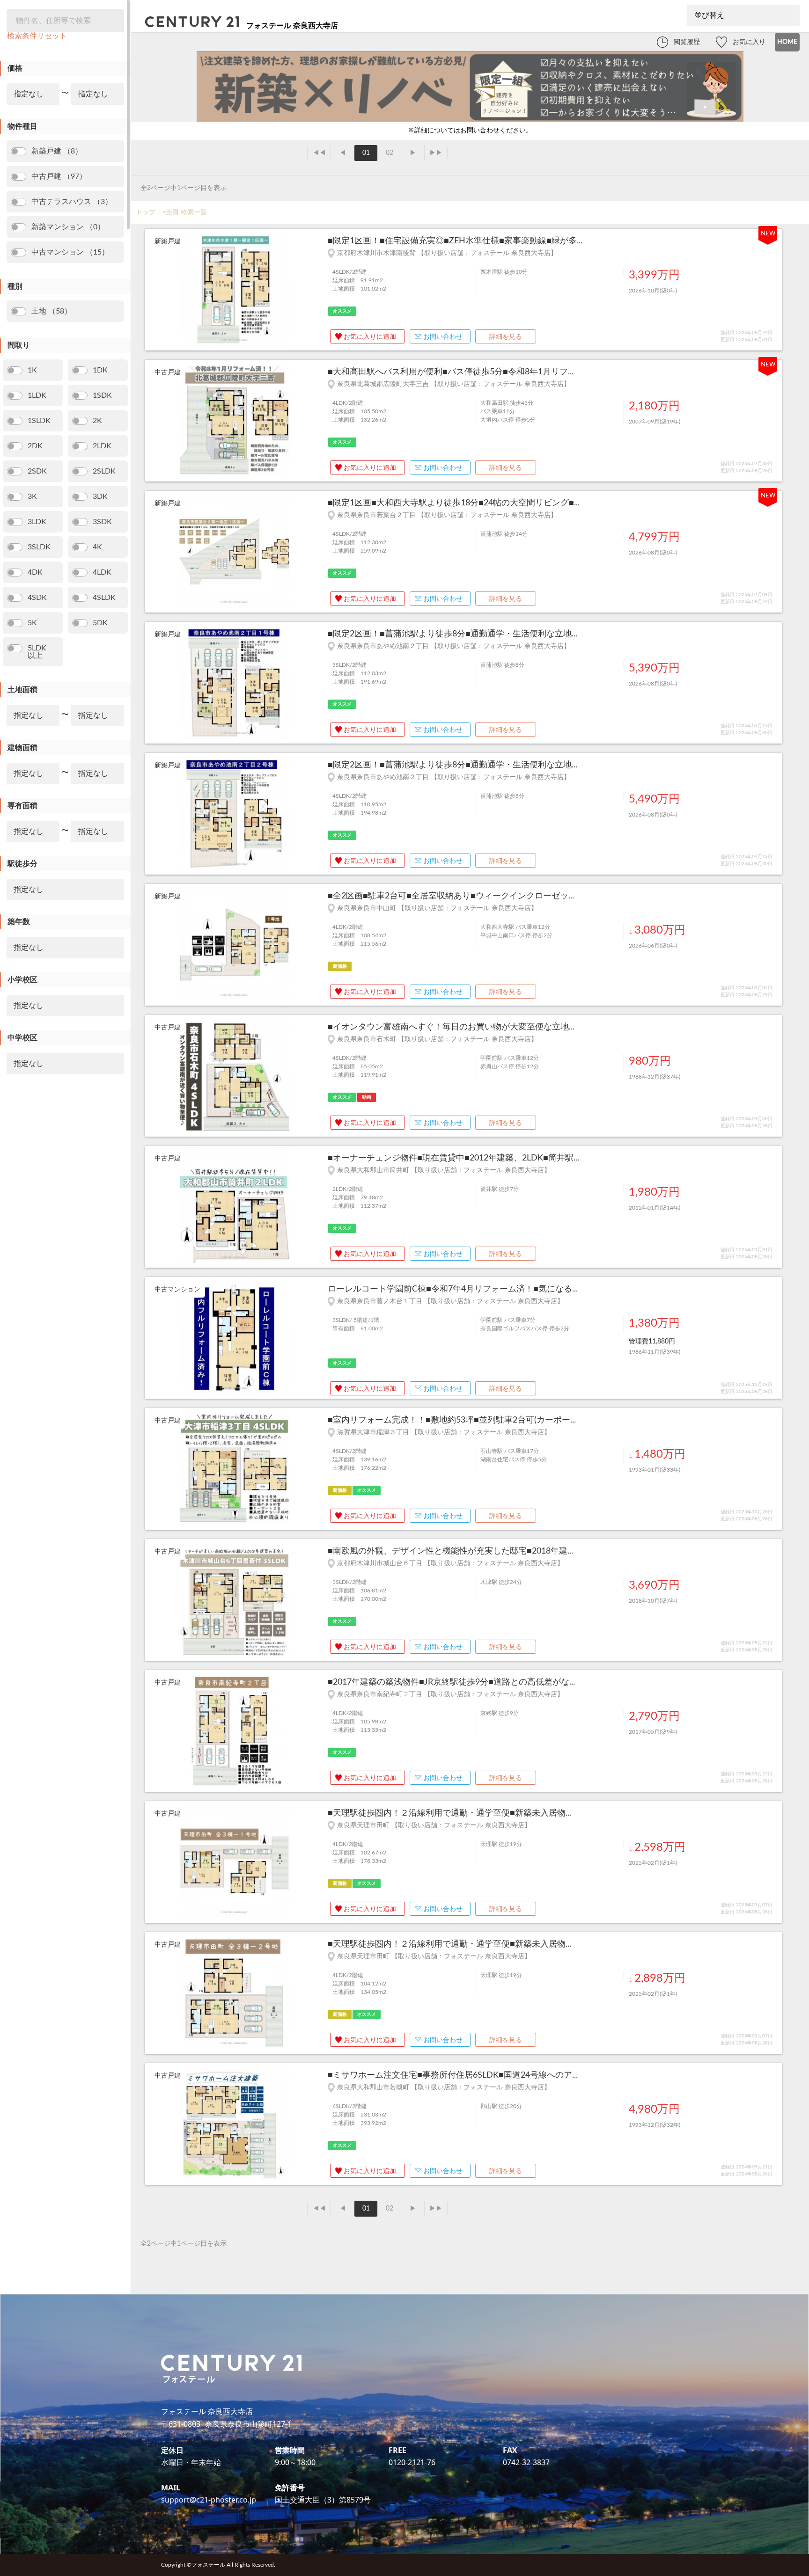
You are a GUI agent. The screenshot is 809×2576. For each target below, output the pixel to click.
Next (314, 421)
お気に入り (749, 42)
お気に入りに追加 (370, 337)
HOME (787, 42)
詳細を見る (506, 337)
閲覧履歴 (687, 42)
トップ (146, 212)
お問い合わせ (443, 337)
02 (390, 153)
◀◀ (319, 153)
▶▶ (436, 153)
